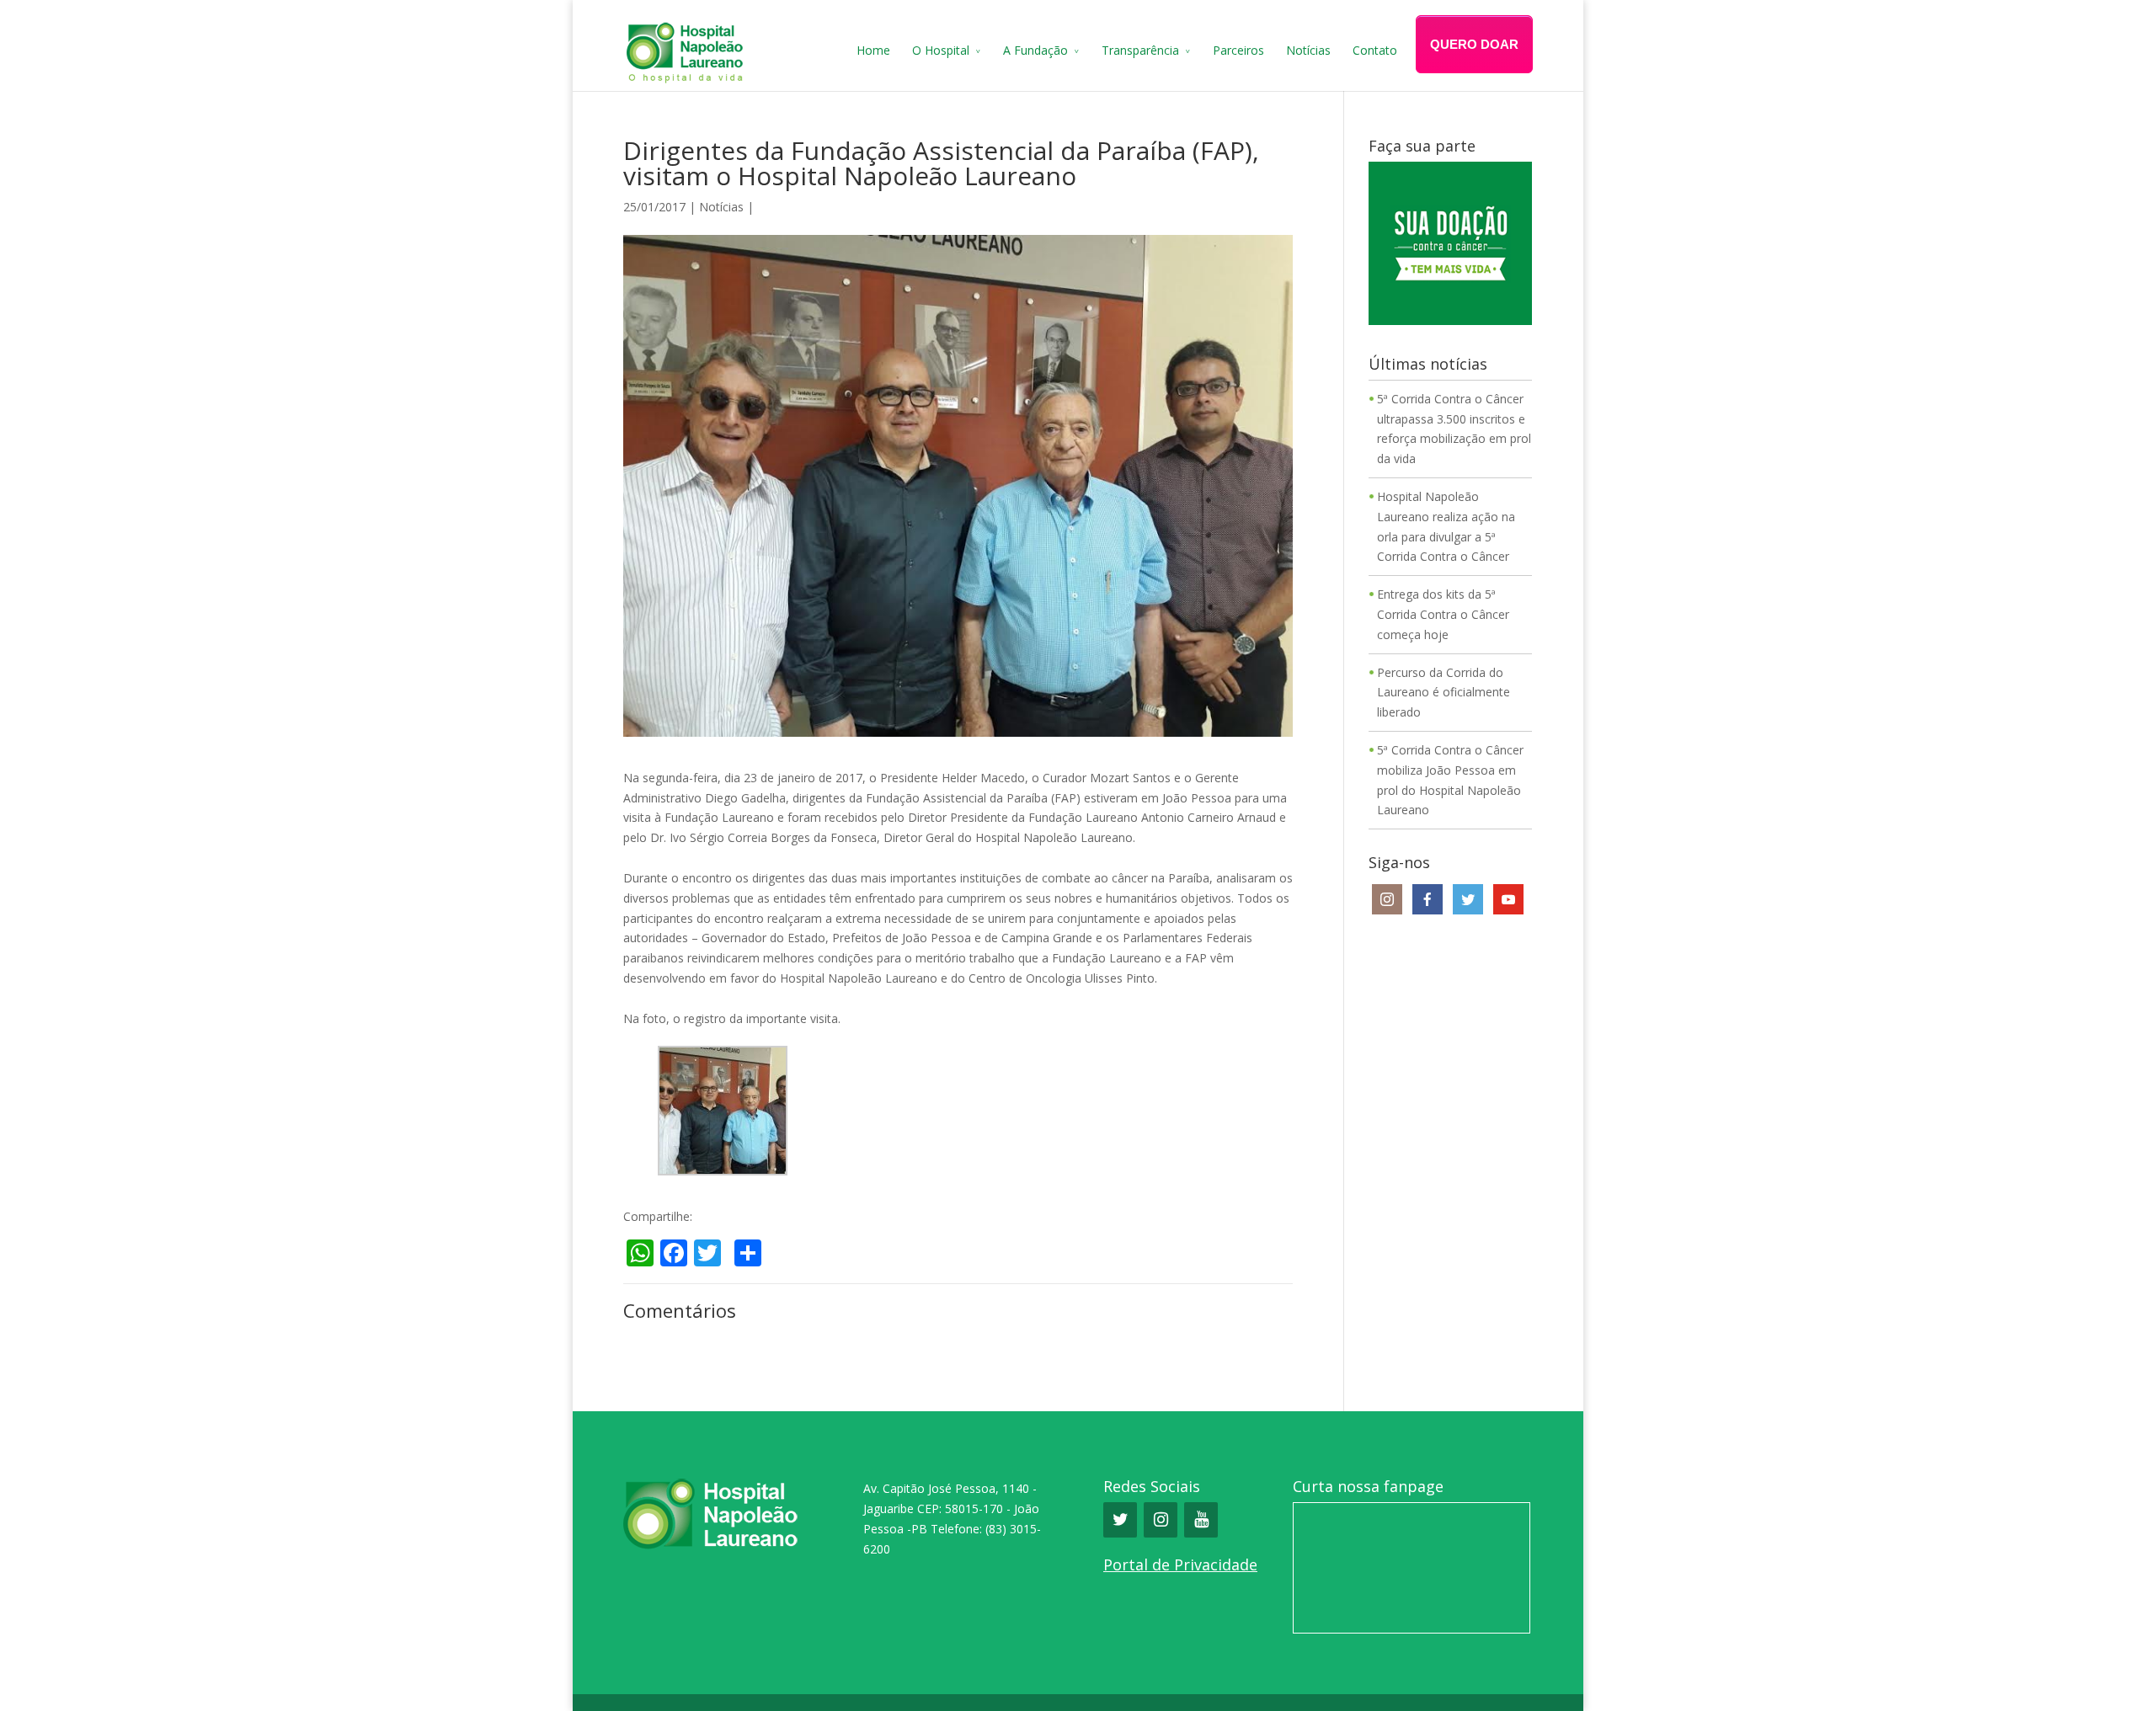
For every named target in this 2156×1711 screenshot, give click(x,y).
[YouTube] (1201, 1520)
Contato (1375, 50)
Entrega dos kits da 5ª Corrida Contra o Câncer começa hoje (1443, 614)
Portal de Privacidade (1180, 1564)
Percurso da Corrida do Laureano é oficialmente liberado (1444, 693)
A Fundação (1035, 50)
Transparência (1140, 50)
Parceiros (1238, 50)
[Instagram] (1161, 1520)
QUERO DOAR (1474, 44)
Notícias (1308, 50)
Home (873, 50)
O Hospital (941, 50)
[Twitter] (1120, 1520)
